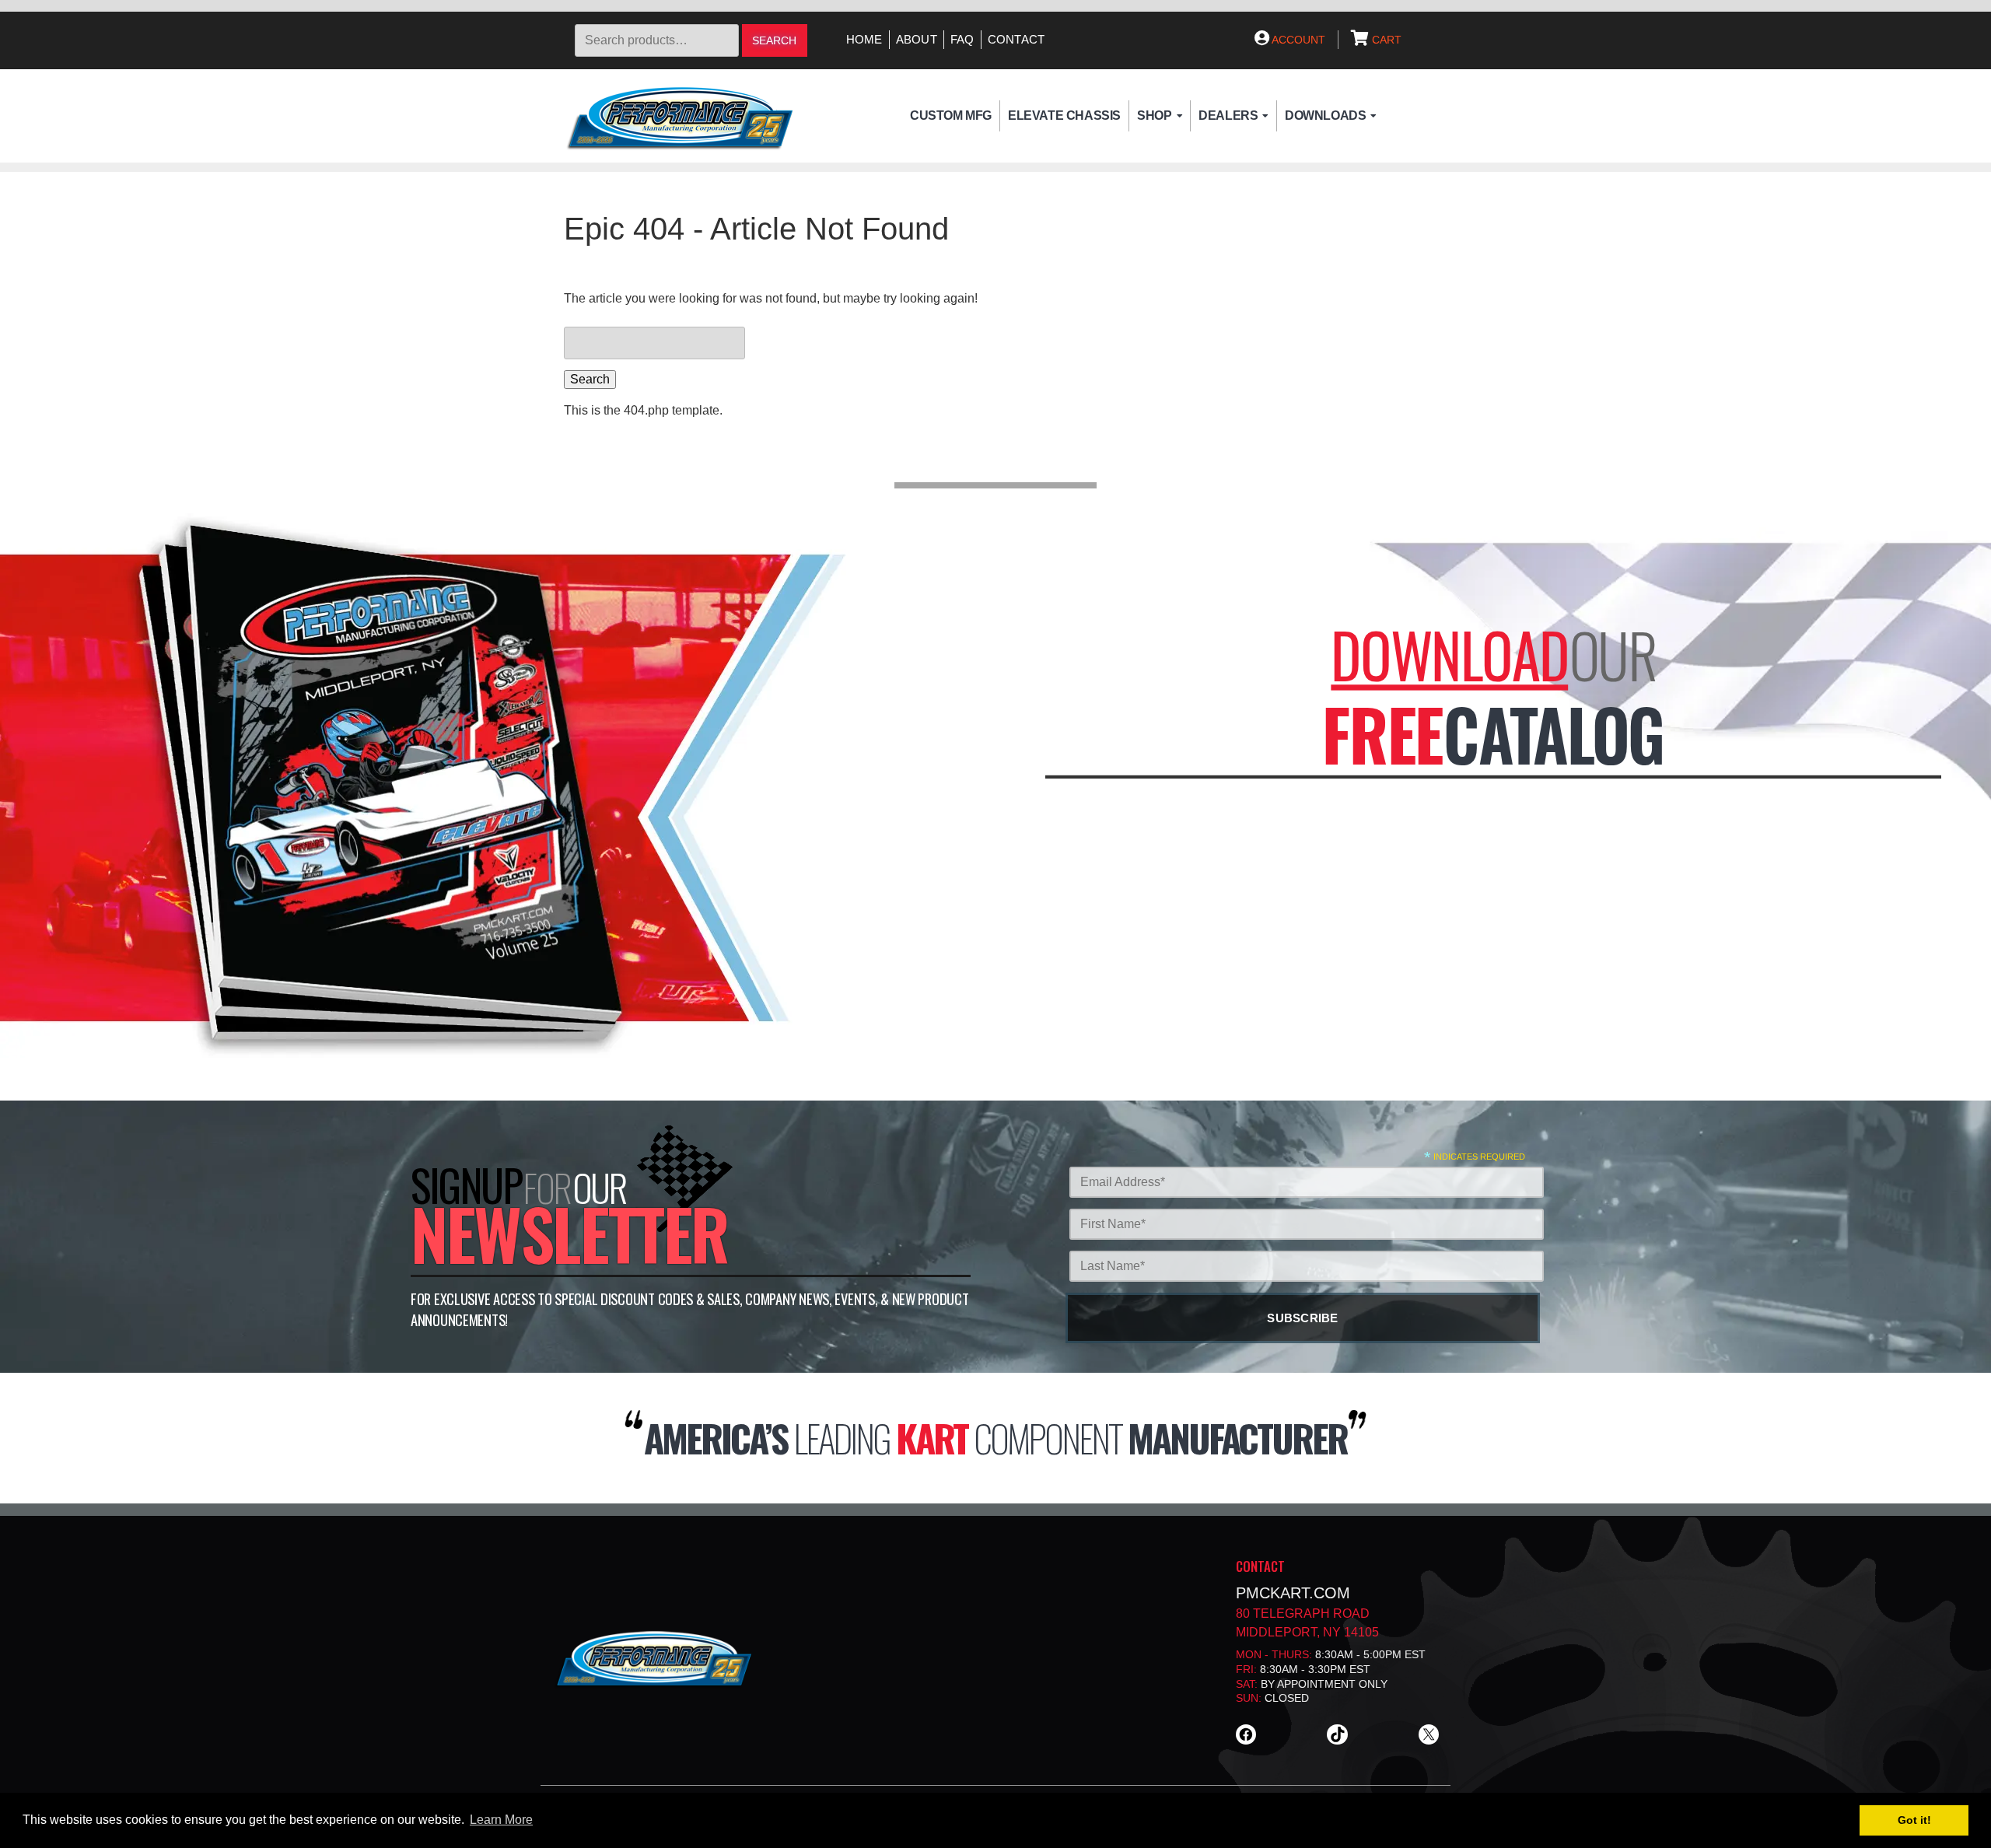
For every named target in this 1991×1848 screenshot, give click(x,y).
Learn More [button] (501, 1820)
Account (1297, 40)
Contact (1016, 40)
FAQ (962, 40)
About (917, 40)
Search (774, 41)
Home (864, 40)
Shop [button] (1154, 115)
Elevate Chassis (1064, 115)
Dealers (1228, 115)
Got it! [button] (1914, 1820)
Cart (1385, 40)
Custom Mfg (951, 115)
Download (1449, 654)
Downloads (1325, 115)
